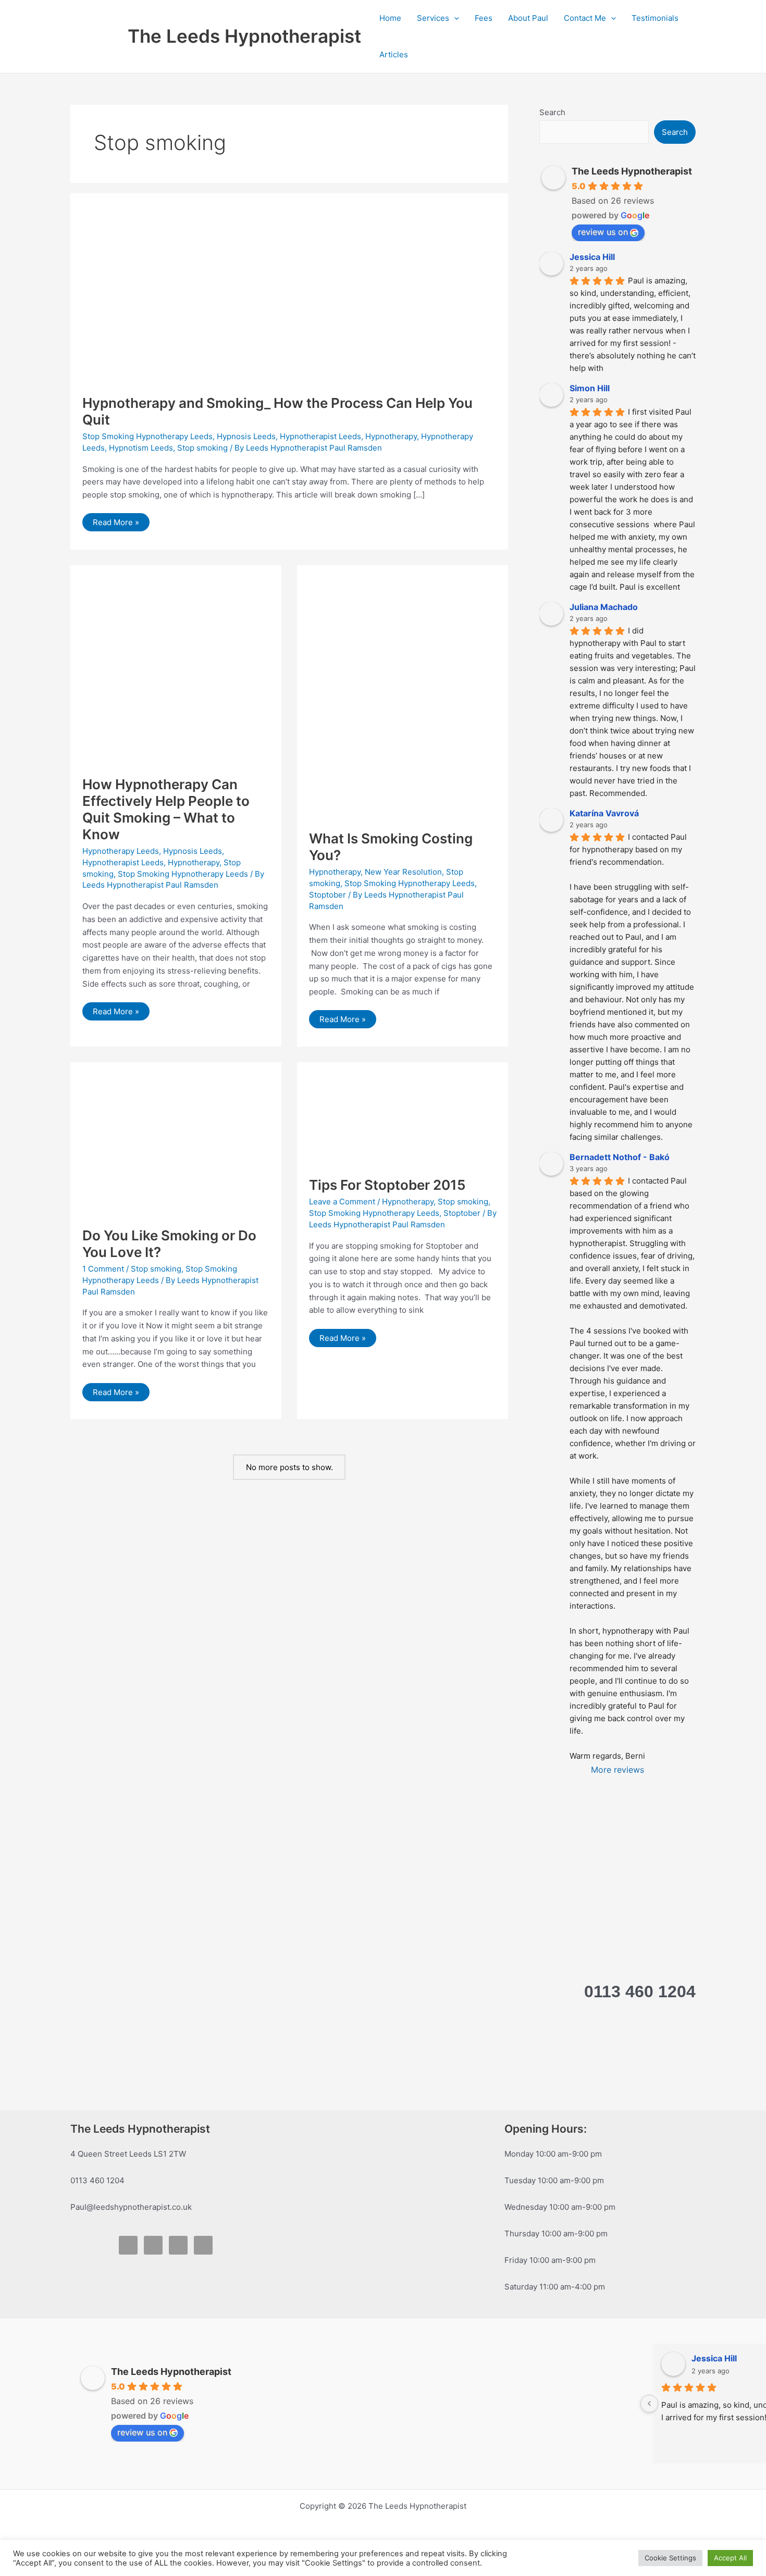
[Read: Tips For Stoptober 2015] (403, 1119)
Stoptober (328, 895)
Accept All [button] (730, 2558)
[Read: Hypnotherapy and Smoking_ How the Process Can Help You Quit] (217, 294)
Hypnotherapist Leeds (320, 436)
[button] (454, 18)
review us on (603, 232)
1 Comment (103, 1269)
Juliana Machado (604, 607)
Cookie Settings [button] (670, 2558)
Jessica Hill (592, 257)
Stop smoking (202, 448)
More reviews (617, 1770)
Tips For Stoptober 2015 (387, 1185)
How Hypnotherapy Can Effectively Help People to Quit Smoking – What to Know (166, 809)
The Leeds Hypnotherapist (244, 36)
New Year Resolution (403, 872)
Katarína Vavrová (604, 813)
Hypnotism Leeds (141, 448)
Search (552, 112)
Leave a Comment (342, 1202)
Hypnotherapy (391, 436)
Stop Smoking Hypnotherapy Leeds (147, 436)
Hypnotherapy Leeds (121, 851)
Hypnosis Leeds (246, 436)
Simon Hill (590, 388)
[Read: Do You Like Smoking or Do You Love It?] (176, 1144)
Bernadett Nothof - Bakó (620, 1157)
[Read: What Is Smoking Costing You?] (403, 697)
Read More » (118, 524)
